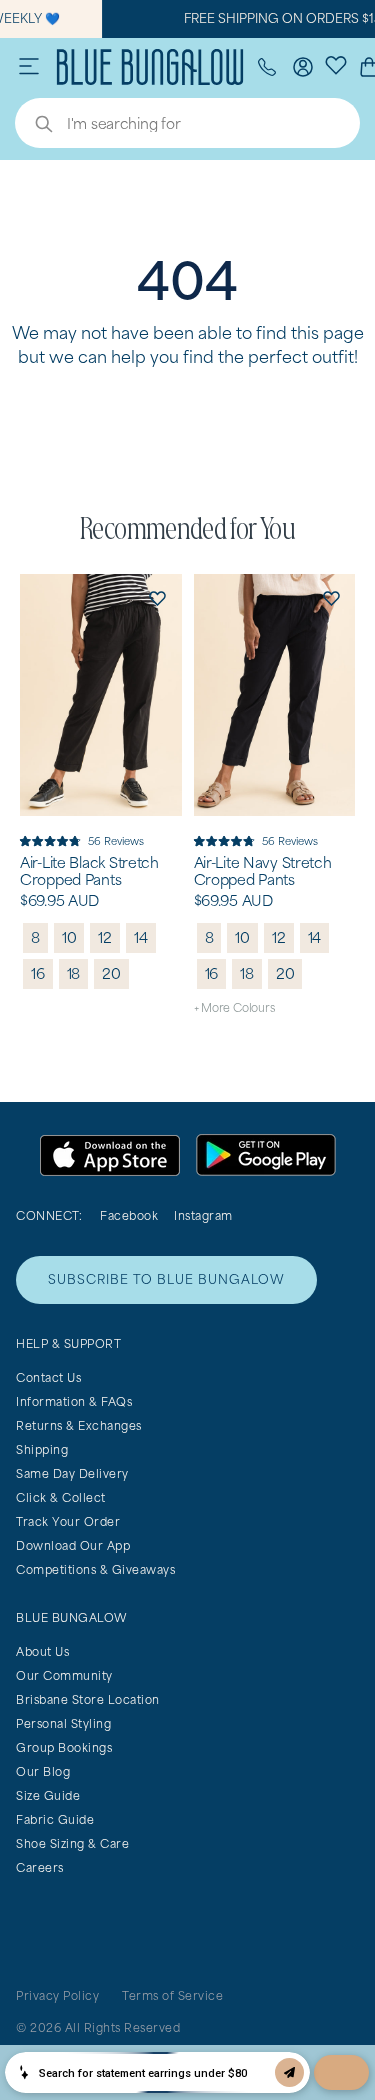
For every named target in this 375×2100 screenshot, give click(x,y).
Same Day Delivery (72, 1473)
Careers (40, 1867)
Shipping (42, 1449)
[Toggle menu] (29, 67)
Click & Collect (61, 1497)
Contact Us (48, 1377)
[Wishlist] (336, 64)
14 (141, 937)
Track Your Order (68, 1521)
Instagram (203, 1215)
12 (105, 937)
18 (74, 973)
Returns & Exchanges (79, 1425)
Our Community (64, 1675)
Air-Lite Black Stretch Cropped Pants (89, 871)
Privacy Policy (57, 1995)
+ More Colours (234, 1007)
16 (38, 973)
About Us (42, 1651)
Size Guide (48, 1795)
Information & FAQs (74, 1401)
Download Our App (73, 1545)
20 (111, 973)
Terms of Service (172, 1995)
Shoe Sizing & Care (72, 1843)
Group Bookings (64, 1747)
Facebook (129, 1215)
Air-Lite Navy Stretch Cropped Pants (263, 871)
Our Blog (43, 1771)
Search (34, 126)
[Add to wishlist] (158, 598)
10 (69, 937)
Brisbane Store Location (88, 1699)
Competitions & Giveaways (95, 1569)
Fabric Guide (55, 1819)
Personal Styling (63, 1723)
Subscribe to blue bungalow (166, 1279)
